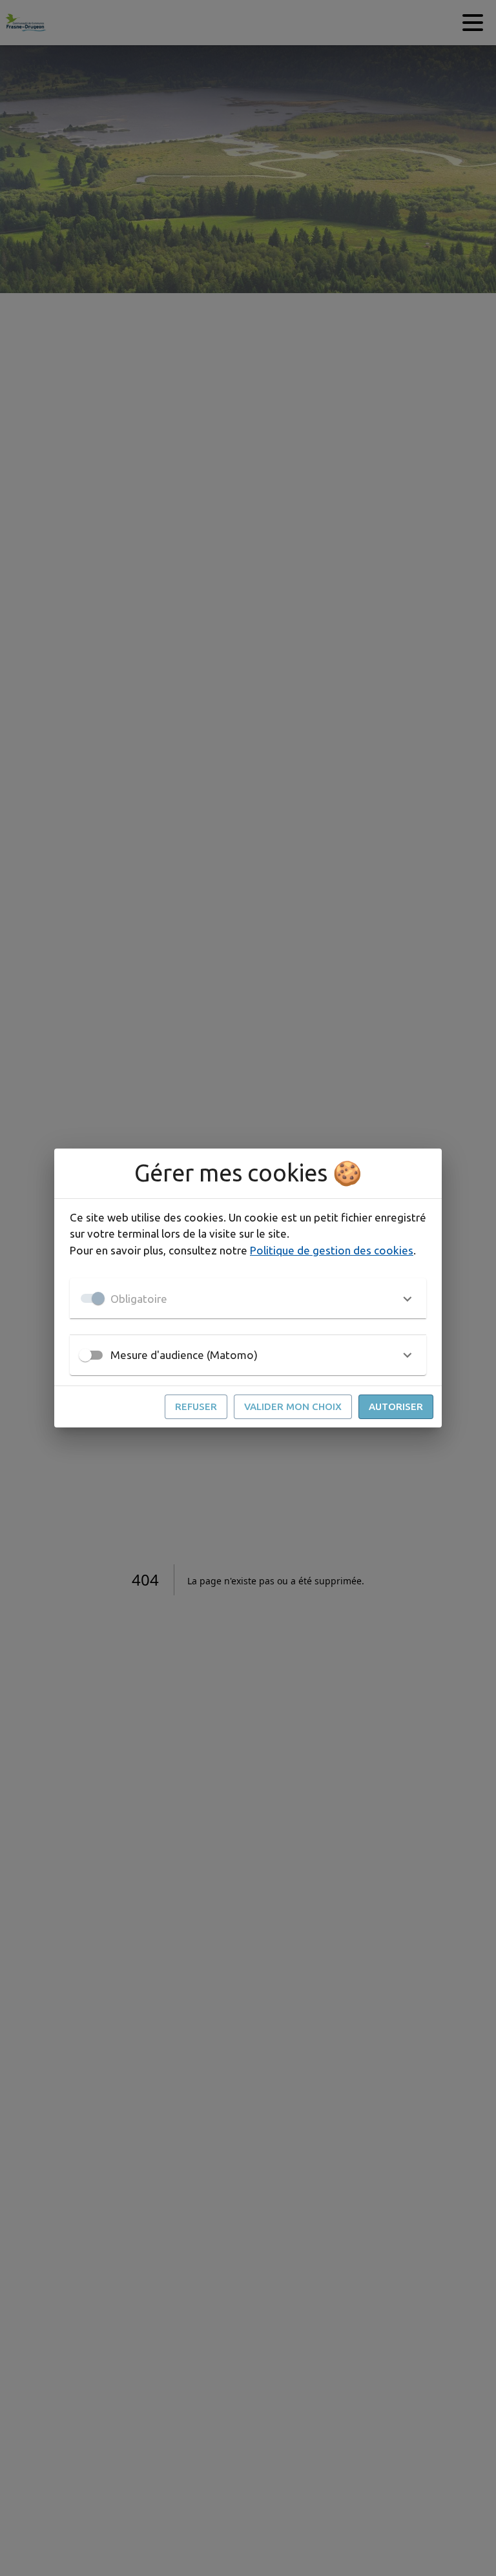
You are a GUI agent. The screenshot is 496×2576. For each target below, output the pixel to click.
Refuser (196, 1406)
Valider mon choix (293, 1406)
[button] (248, 1298)
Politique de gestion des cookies (332, 1250)
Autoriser (396, 1406)
